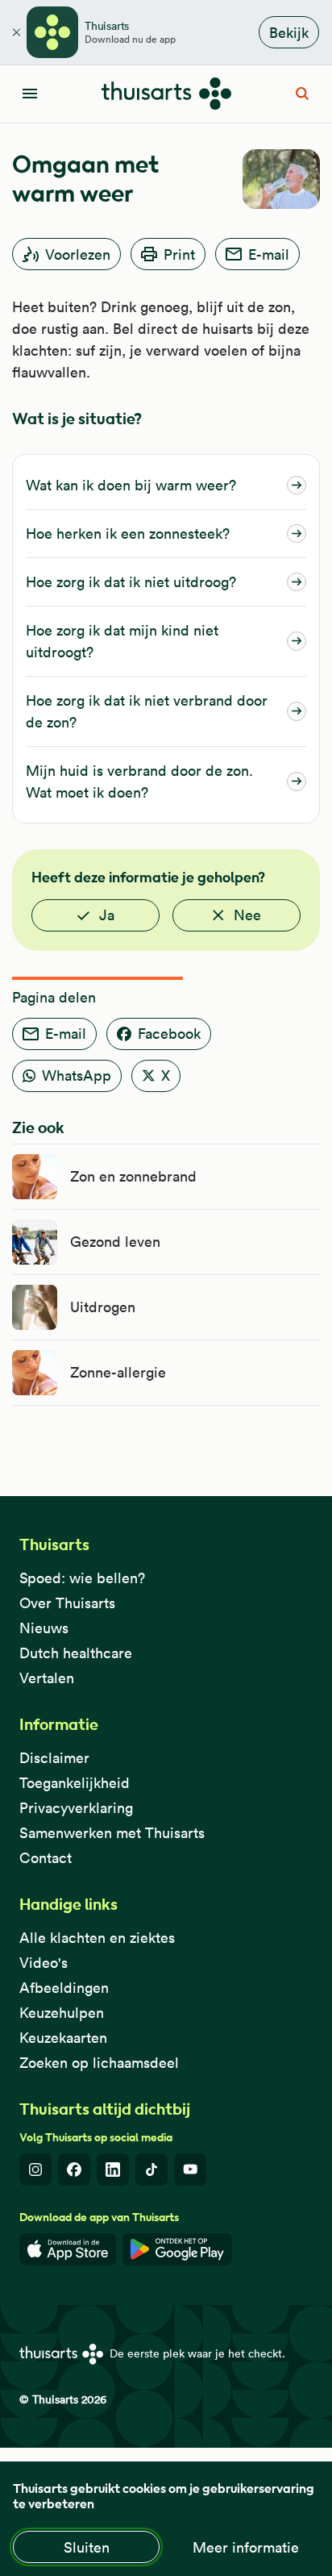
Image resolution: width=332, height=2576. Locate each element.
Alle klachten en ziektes (97, 1938)
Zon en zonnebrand (133, 1176)
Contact (46, 1858)
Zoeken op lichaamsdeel (99, 2063)
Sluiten (87, 2547)
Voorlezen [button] (78, 254)
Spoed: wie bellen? (82, 1578)
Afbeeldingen (64, 1988)
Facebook (169, 1034)
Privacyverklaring (76, 1808)
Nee (247, 915)
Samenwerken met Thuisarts (112, 1833)
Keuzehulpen (62, 2013)
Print (179, 254)
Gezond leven (115, 1242)
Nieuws (44, 1628)
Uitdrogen (103, 1307)
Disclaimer (54, 1758)
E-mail (269, 254)
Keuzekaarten (63, 2038)
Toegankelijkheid (75, 1783)
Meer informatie (246, 2547)
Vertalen (47, 1678)
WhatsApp (77, 1075)
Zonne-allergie (118, 1372)
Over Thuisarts (67, 1603)
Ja (107, 915)
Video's (44, 1963)
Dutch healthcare (76, 1653)
